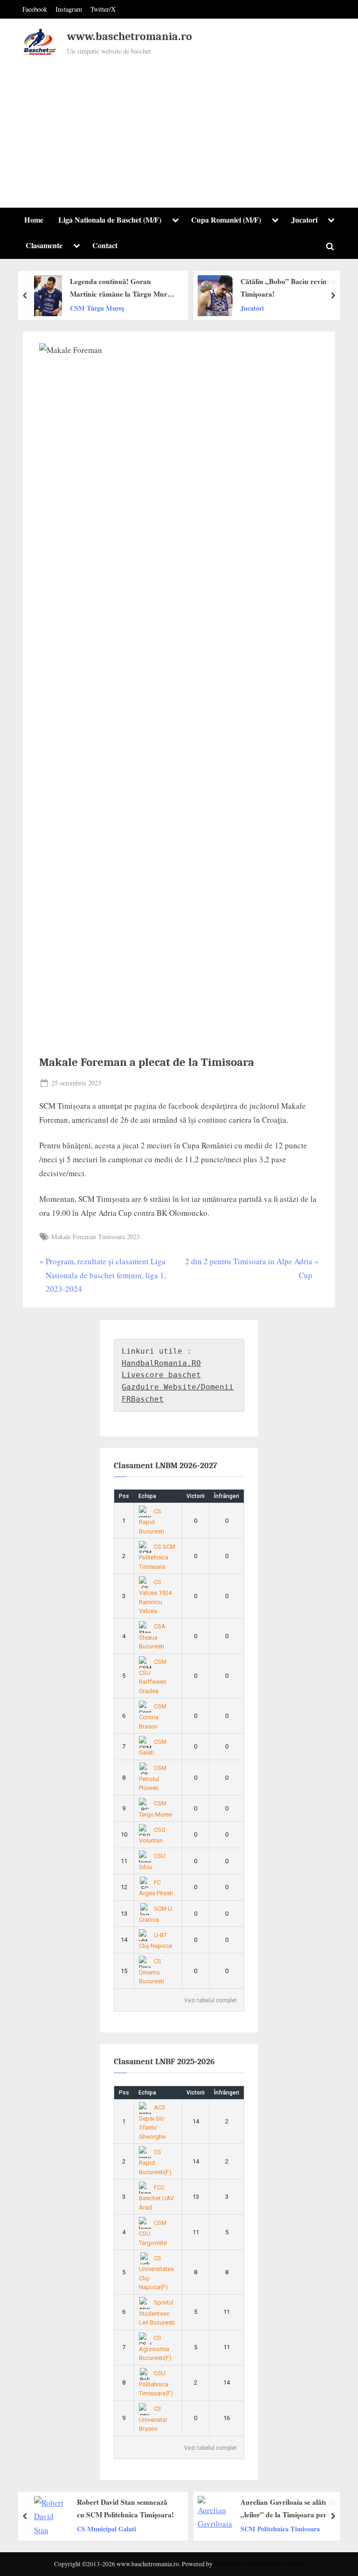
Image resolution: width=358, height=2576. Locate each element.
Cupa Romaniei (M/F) (226, 220)
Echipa (147, 1496)
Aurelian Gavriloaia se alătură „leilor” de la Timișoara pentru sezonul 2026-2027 (289, 2509)
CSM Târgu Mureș (97, 308)
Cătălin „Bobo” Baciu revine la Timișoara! (289, 288)
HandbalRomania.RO (161, 1363)
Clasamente (44, 245)
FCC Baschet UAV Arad (156, 2197)
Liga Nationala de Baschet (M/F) (110, 220)
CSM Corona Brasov (153, 1716)
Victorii (196, 1496)
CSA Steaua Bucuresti (152, 1636)
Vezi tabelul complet (210, 2000)
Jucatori (304, 220)
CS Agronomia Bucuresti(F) (155, 2348)
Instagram (69, 9)
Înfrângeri (227, 1496)
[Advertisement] (179, 128)
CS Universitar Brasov (153, 2419)
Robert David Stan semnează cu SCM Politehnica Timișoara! (125, 2508)
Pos (124, 1496)
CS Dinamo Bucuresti (151, 1971)
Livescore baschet (161, 1375)
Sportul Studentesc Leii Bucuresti (157, 2312)
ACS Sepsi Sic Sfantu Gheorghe (152, 2122)
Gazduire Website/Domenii (178, 1387)
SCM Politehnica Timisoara (280, 2528)
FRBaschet (143, 1399)
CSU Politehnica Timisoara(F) (156, 2383)
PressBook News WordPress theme (259, 2564)
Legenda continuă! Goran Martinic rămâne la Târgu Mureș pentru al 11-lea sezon (122, 288)
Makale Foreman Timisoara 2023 (96, 1237)
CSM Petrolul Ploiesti (153, 1778)
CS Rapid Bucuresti (151, 1521)
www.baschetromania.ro (130, 37)
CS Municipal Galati (107, 2528)
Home (34, 220)
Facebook (35, 9)
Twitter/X (103, 9)
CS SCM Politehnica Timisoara (157, 1557)
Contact (105, 245)
